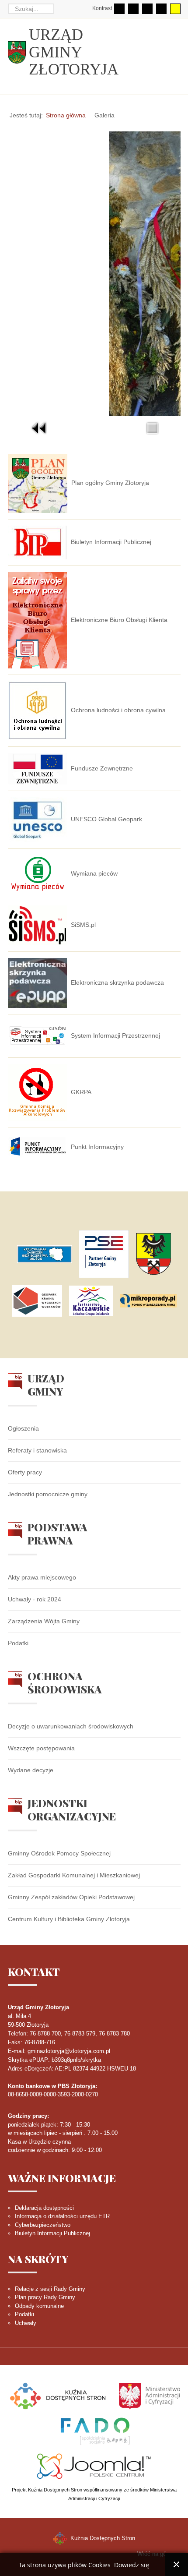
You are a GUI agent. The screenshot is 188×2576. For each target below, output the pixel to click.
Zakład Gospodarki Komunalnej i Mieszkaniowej (74, 1875)
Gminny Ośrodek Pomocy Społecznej (59, 1853)
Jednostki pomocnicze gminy (48, 1494)
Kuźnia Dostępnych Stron (102, 2538)
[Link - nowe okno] (44, 1254)
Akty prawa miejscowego (42, 1577)
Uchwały (26, 2323)
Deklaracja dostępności (44, 2208)
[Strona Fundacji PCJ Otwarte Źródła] (94, 2465)
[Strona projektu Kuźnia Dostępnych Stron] (58, 2395)
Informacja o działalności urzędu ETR (62, 2216)
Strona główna (66, 115)
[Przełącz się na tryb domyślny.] (119, 9)
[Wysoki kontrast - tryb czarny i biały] (147, 9)
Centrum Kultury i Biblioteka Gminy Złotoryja (69, 1919)
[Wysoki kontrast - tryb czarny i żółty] (161, 9)
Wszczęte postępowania (41, 1748)
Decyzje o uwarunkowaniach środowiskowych (71, 1726)
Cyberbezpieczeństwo (43, 2225)
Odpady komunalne (39, 2306)
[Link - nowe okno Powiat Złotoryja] (153, 1254)
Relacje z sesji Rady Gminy (50, 2289)
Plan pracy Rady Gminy (45, 2297)
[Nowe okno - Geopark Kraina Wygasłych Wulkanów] (37, 1301)
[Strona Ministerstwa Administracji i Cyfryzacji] (150, 2395)
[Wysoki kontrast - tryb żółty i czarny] (175, 9)
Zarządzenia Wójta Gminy (44, 1621)
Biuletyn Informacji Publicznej (52, 2233)
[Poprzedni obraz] (39, 428)
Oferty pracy (25, 1472)
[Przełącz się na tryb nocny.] (133, 9)
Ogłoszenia (23, 1428)
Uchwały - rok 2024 (35, 1599)
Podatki (18, 1643)
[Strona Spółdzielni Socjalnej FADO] (94, 2430)
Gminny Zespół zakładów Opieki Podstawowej (71, 1897)
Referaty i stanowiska (37, 1450)
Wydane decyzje (31, 1770)
